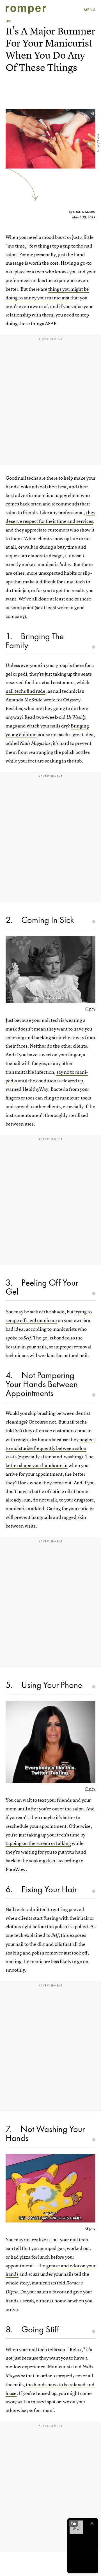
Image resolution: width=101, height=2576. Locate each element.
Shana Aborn (84, 212)
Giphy (90, 1009)
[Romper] (26, 10)
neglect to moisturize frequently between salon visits (50, 1448)
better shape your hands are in (37, 1465)
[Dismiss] (92, 2523)
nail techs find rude (26, 691)
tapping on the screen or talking (38, 1843)
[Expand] (74, 2523)
